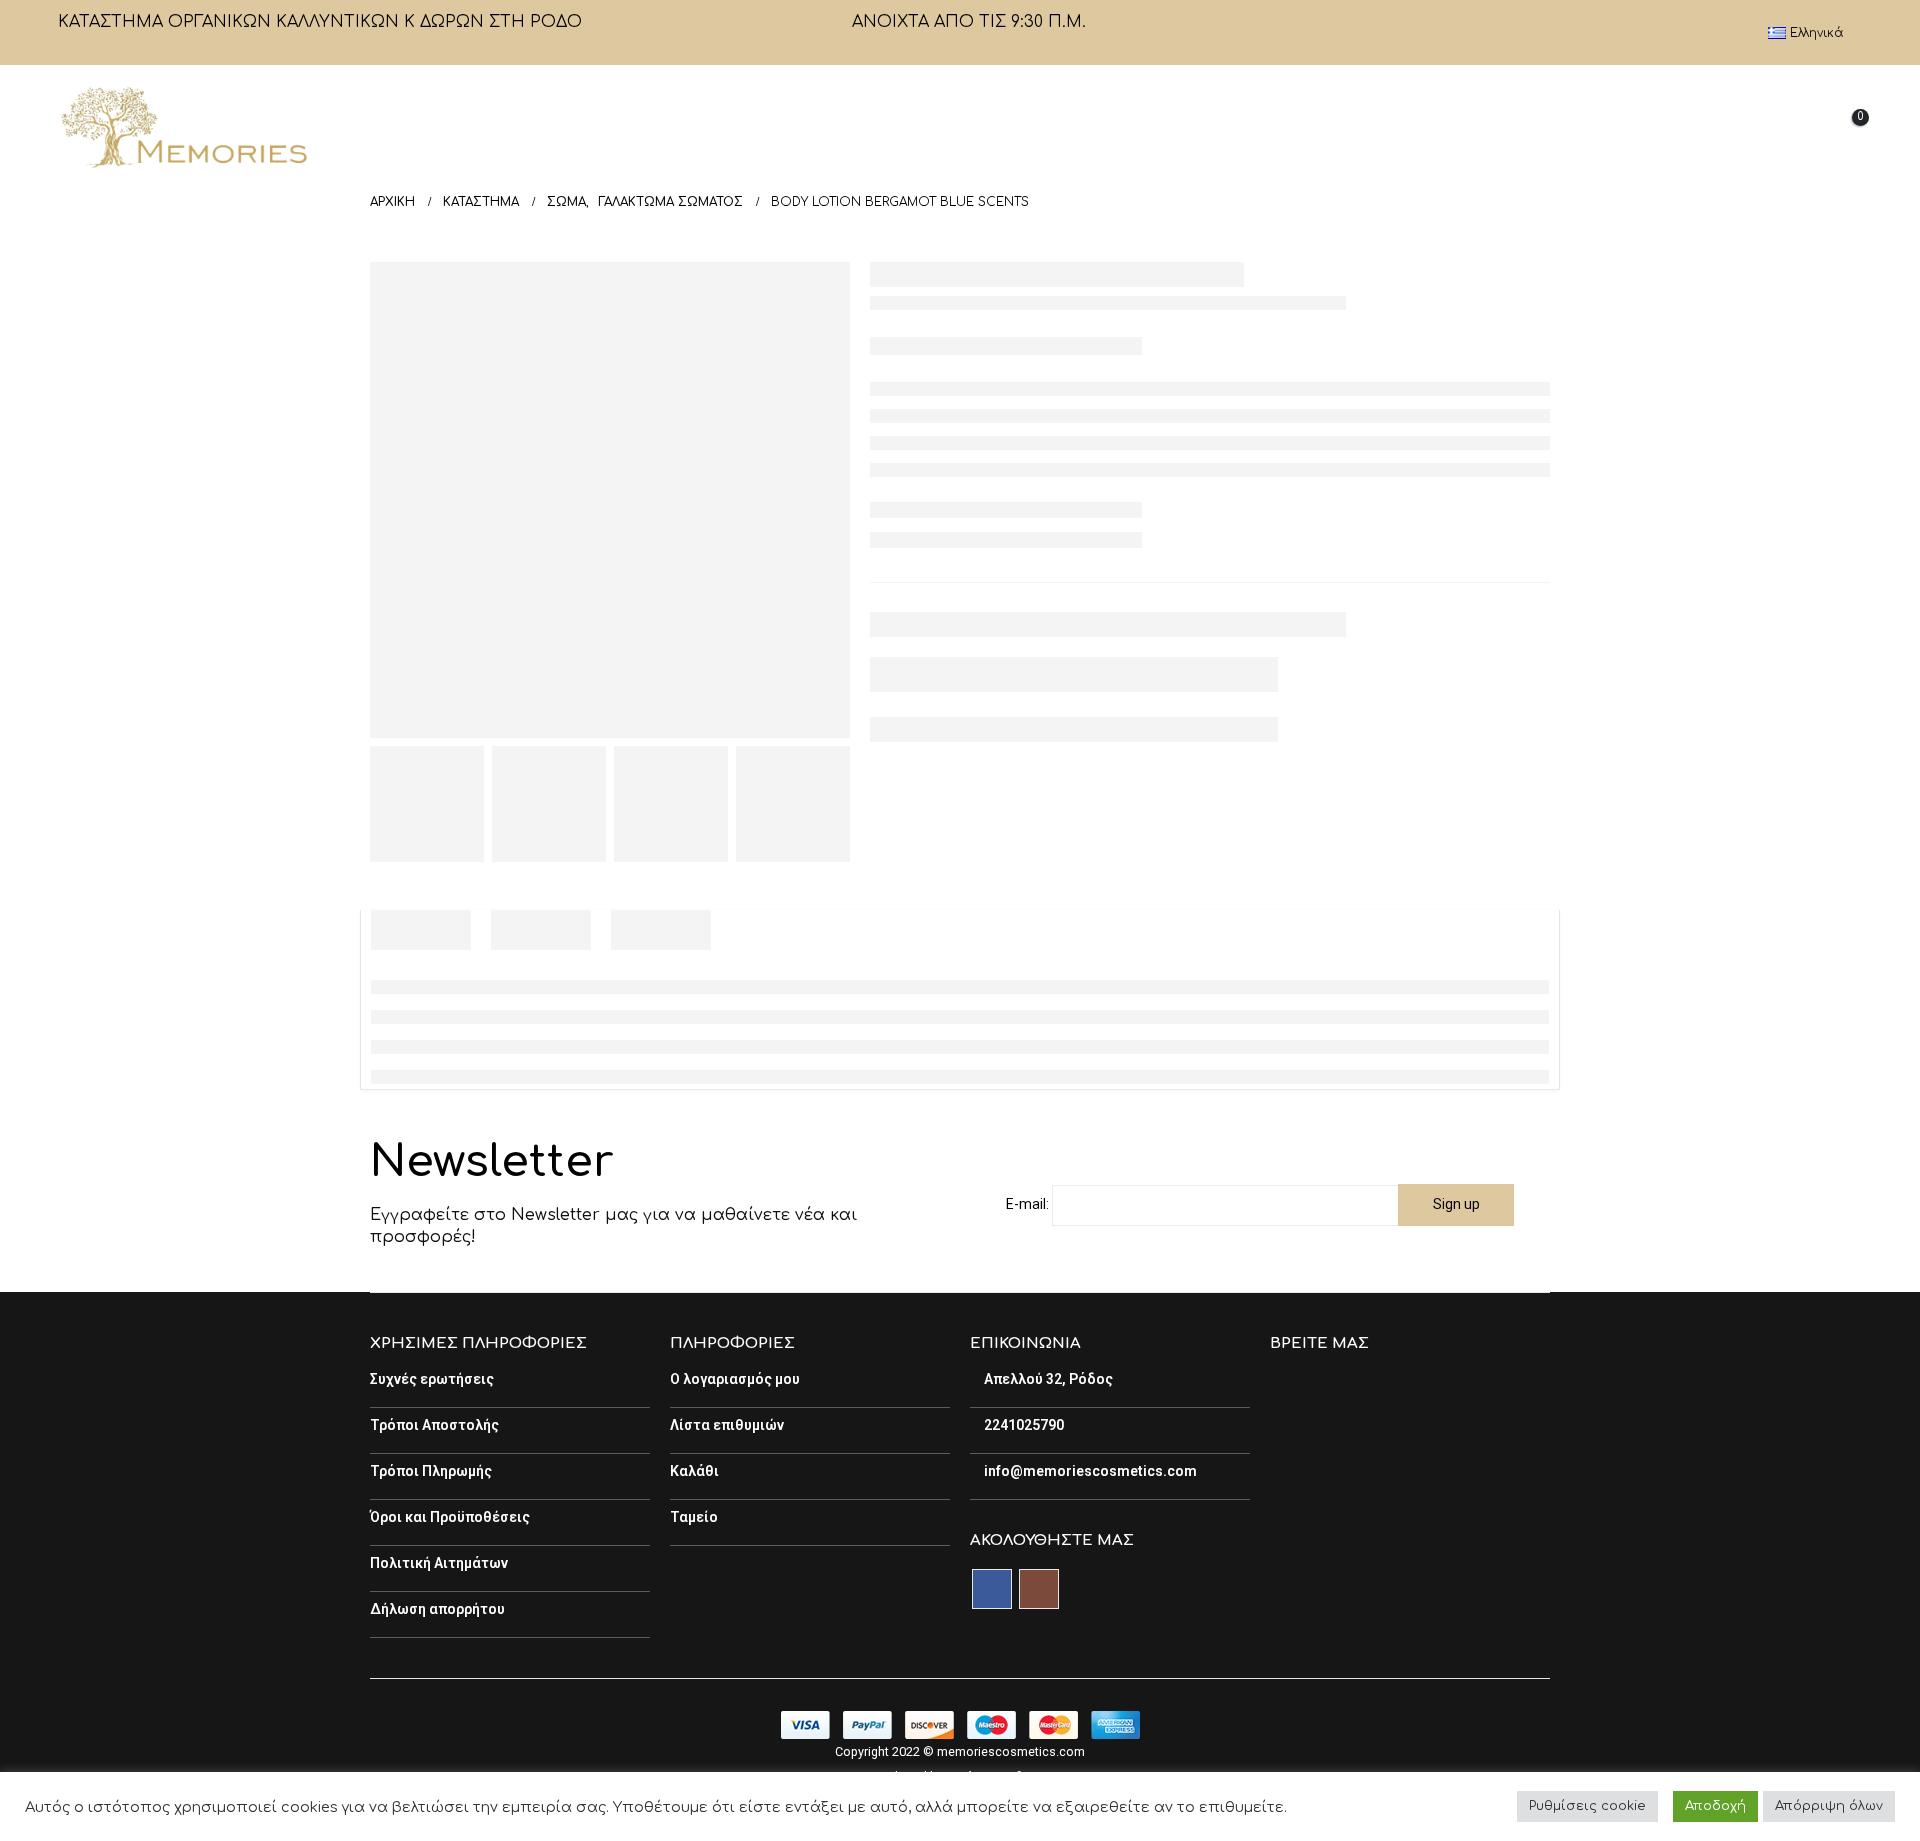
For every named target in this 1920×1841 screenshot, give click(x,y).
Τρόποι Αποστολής (434, 1425)
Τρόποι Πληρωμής (431, 1471)
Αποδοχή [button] (1715, 1806)
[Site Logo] (183, 127)
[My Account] (1741, 127)
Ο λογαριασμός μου (735, 1379)
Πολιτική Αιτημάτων (439, 1563)
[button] (1695, 128)
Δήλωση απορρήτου (437, 1609)
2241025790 (1022, 1425)
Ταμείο (694, 1517)
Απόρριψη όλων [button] (1829, 1806)
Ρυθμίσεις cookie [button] (1587, 1806)
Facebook (992, 1589)
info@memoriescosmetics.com (1089, 1471)
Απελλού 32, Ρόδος (1047, 1379)
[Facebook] (1696, 33)
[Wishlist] (1792, 127)
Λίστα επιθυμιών (727, 1425)
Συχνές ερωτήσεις (432, 1379)
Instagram (1039, 1589)
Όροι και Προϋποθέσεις (450, 1517)
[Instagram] (1730, 33)
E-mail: (1027, 1204)
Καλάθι (694, 1471)
